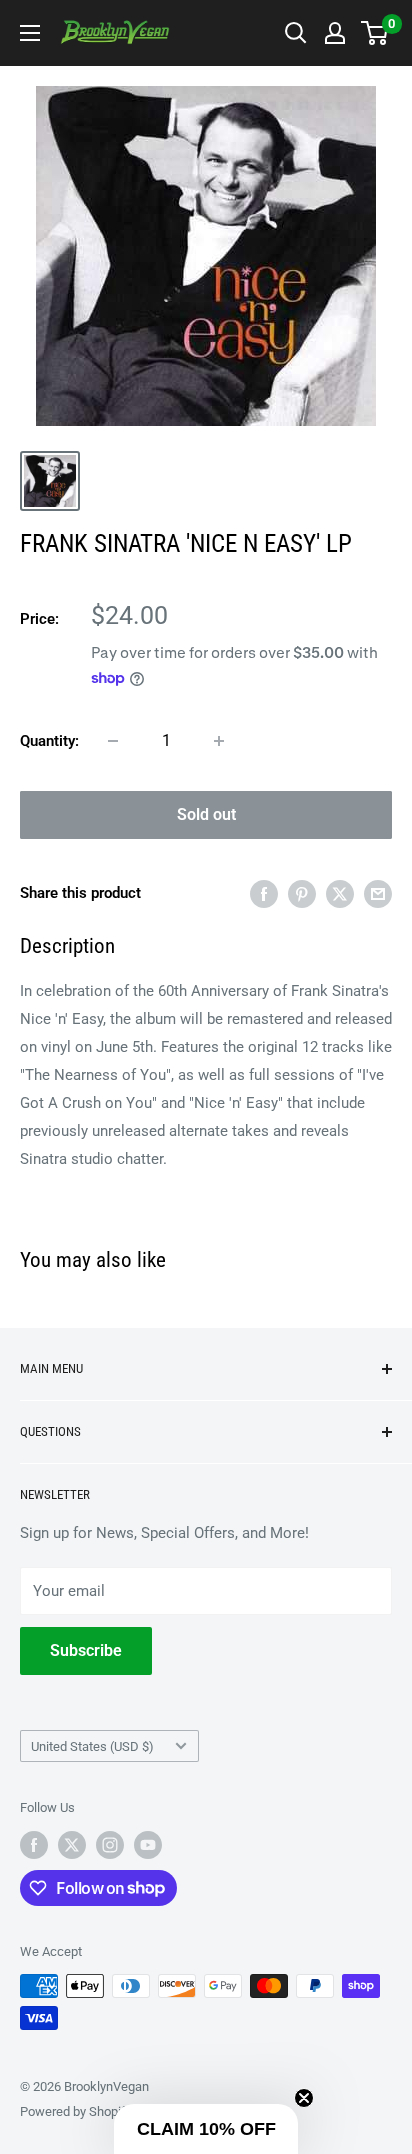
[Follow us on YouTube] (148, 1845)
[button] (206, 2129)
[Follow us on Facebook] (34, 1845)
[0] (375, 33)
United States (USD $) (92, 1746)
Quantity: (49, 741)
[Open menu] (30, 33)
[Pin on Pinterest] (302, 893)
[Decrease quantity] (113, 741)
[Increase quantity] (219, 741)
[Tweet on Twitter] (340, 893)
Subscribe (86, 1650)
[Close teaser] (304, 2098)
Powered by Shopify (76, 2111)
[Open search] (296, 33)
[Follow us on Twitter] (72, 1845)
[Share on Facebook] (264, 893)
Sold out (206, 814)
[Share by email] (378, 893)
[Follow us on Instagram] (110, 1845)
